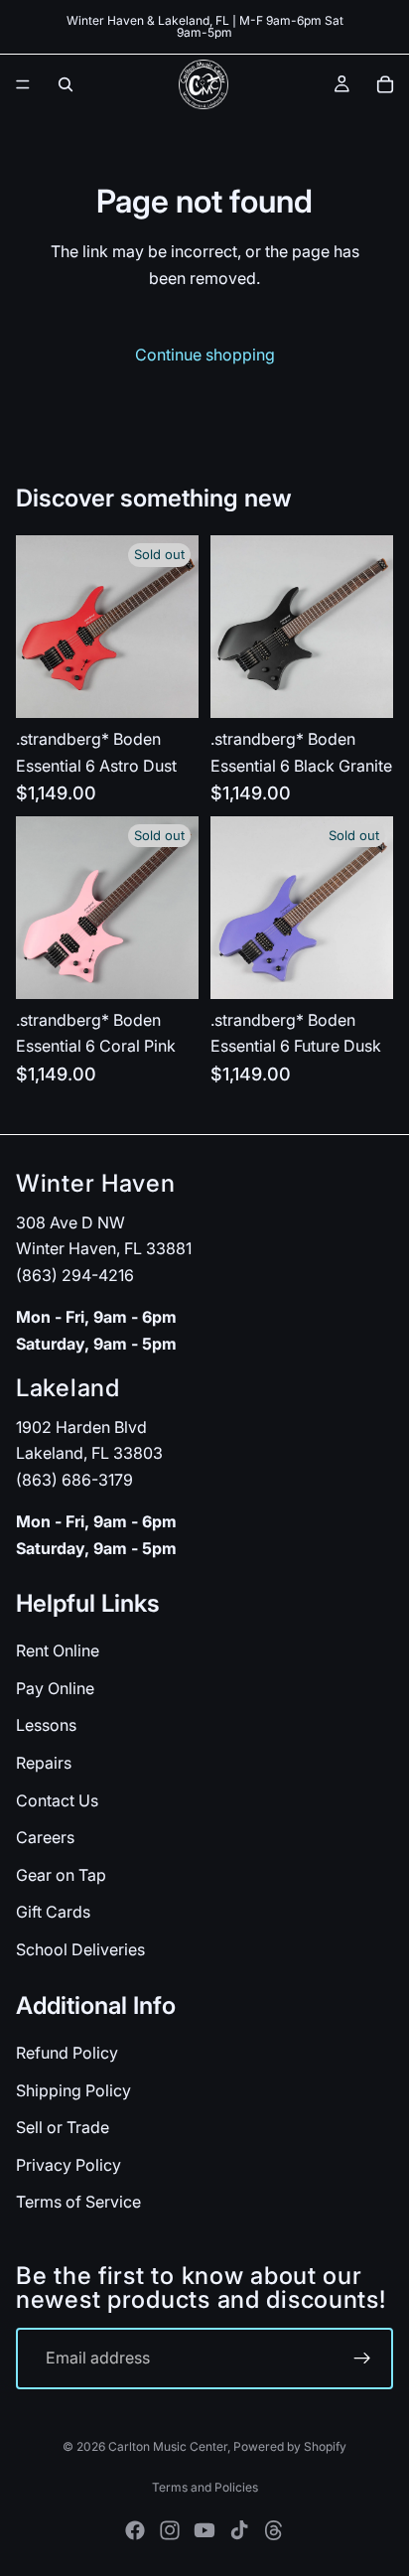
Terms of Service (78, 2202)
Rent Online (58, 1650)
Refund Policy (67, 2053)
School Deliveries (80, 1949)
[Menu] (23, 84)
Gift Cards (53, 1912)
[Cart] (385, 84)
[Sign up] (362, 2359)
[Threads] (274, 2530)
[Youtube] (204, 2530)
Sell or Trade (63, 2127)
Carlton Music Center (168, 2446)
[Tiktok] (239, 2530)
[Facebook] (135, 2530)
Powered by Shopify (290, 2446)
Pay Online (55, 1688)
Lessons (46, 1725)
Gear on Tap (61, 1875)
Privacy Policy (68, 2164)
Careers (45, 1837)
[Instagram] (170, 2530)
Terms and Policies (205, 2487)
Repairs (44, 1763)
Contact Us (57, 1799)
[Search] (66, 84)
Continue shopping (205, 355)
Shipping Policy (73, 2089)
